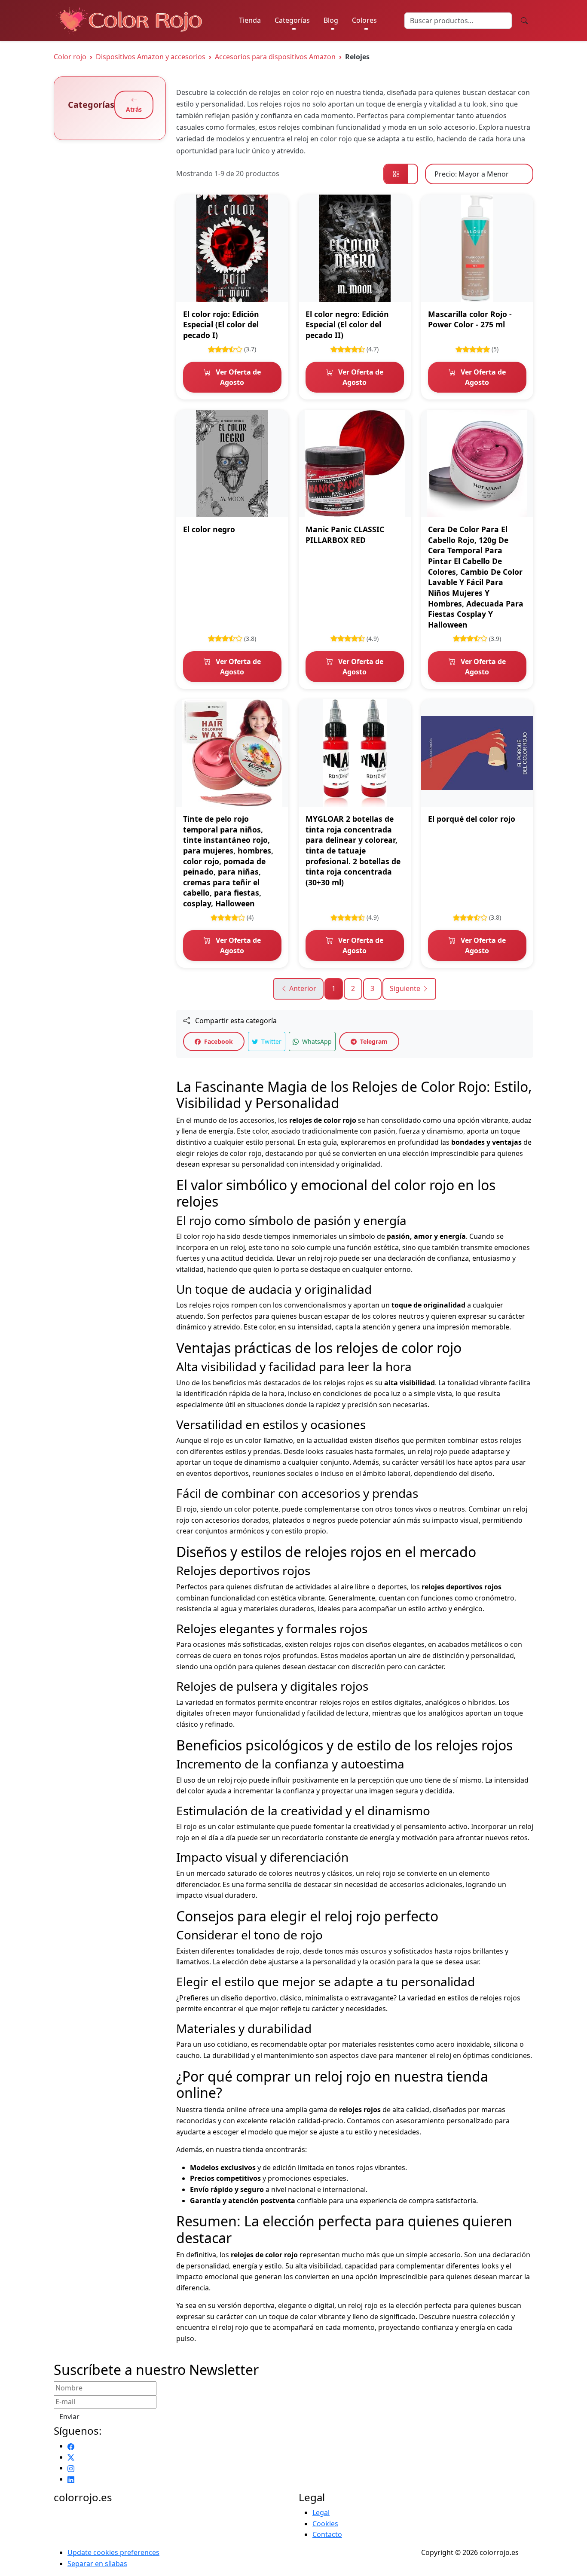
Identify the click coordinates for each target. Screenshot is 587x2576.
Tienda (250, 20)
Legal (321, 2512)
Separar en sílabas (97, 2564)
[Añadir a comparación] (277, 224)
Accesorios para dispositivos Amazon (275, 57)
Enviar (69, 2417)
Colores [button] (364, 20)
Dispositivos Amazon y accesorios (151, 57)
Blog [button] (331, 20)
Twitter (271, 1041)
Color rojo (70, 57)
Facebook (218, 1041)
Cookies (325, 2524)
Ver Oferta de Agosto (237, 377)
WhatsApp (316, 1041)
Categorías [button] (292, 20)
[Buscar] (524, 21)
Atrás (134, 109)
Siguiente (406, 988)
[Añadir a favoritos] (277, 206)
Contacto (327, 2534)
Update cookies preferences (113, 2552)
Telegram (373, 1041)
